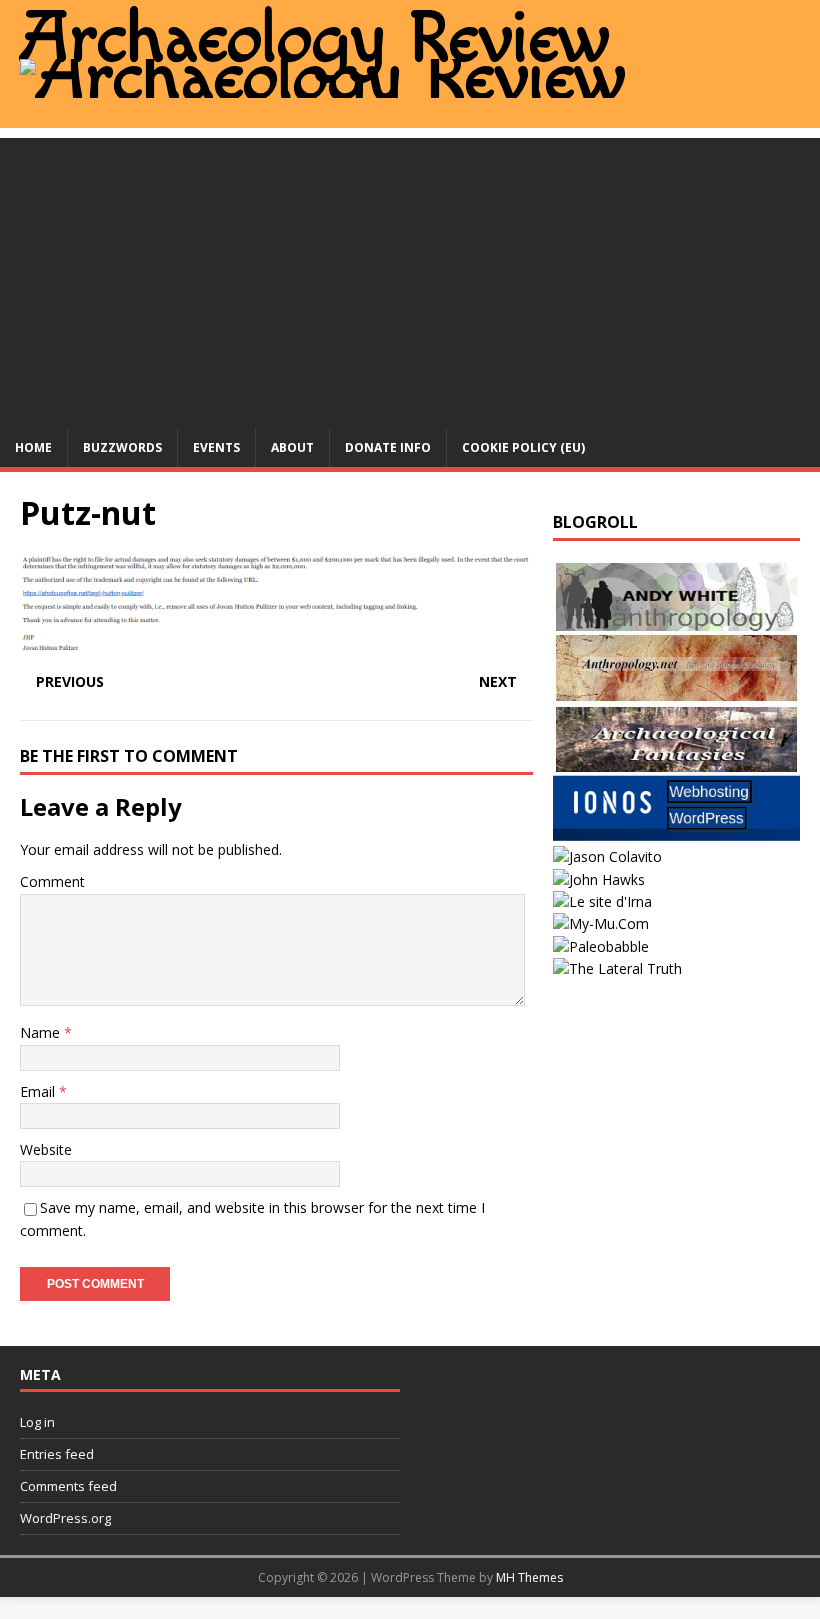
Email (39, 1091)
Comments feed (68, 1486)
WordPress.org (65, 1518)
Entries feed (57, 1454)
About (292, 447)
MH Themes (529, 1577)
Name (42, 1032)
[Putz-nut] (276, 643)
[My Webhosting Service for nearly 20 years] (676, 834)
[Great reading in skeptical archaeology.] (617, 968)
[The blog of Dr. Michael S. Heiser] (601, 946)
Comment (52, 881)
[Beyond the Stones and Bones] (676, 691)
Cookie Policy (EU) (523, 447)
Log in (37, 1422)
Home (33, 447)
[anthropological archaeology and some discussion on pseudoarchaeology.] (676, 620)
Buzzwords (122, 447)
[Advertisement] (410, 278)
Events (216, 447)
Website (46, 1149)
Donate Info (388, 447)
